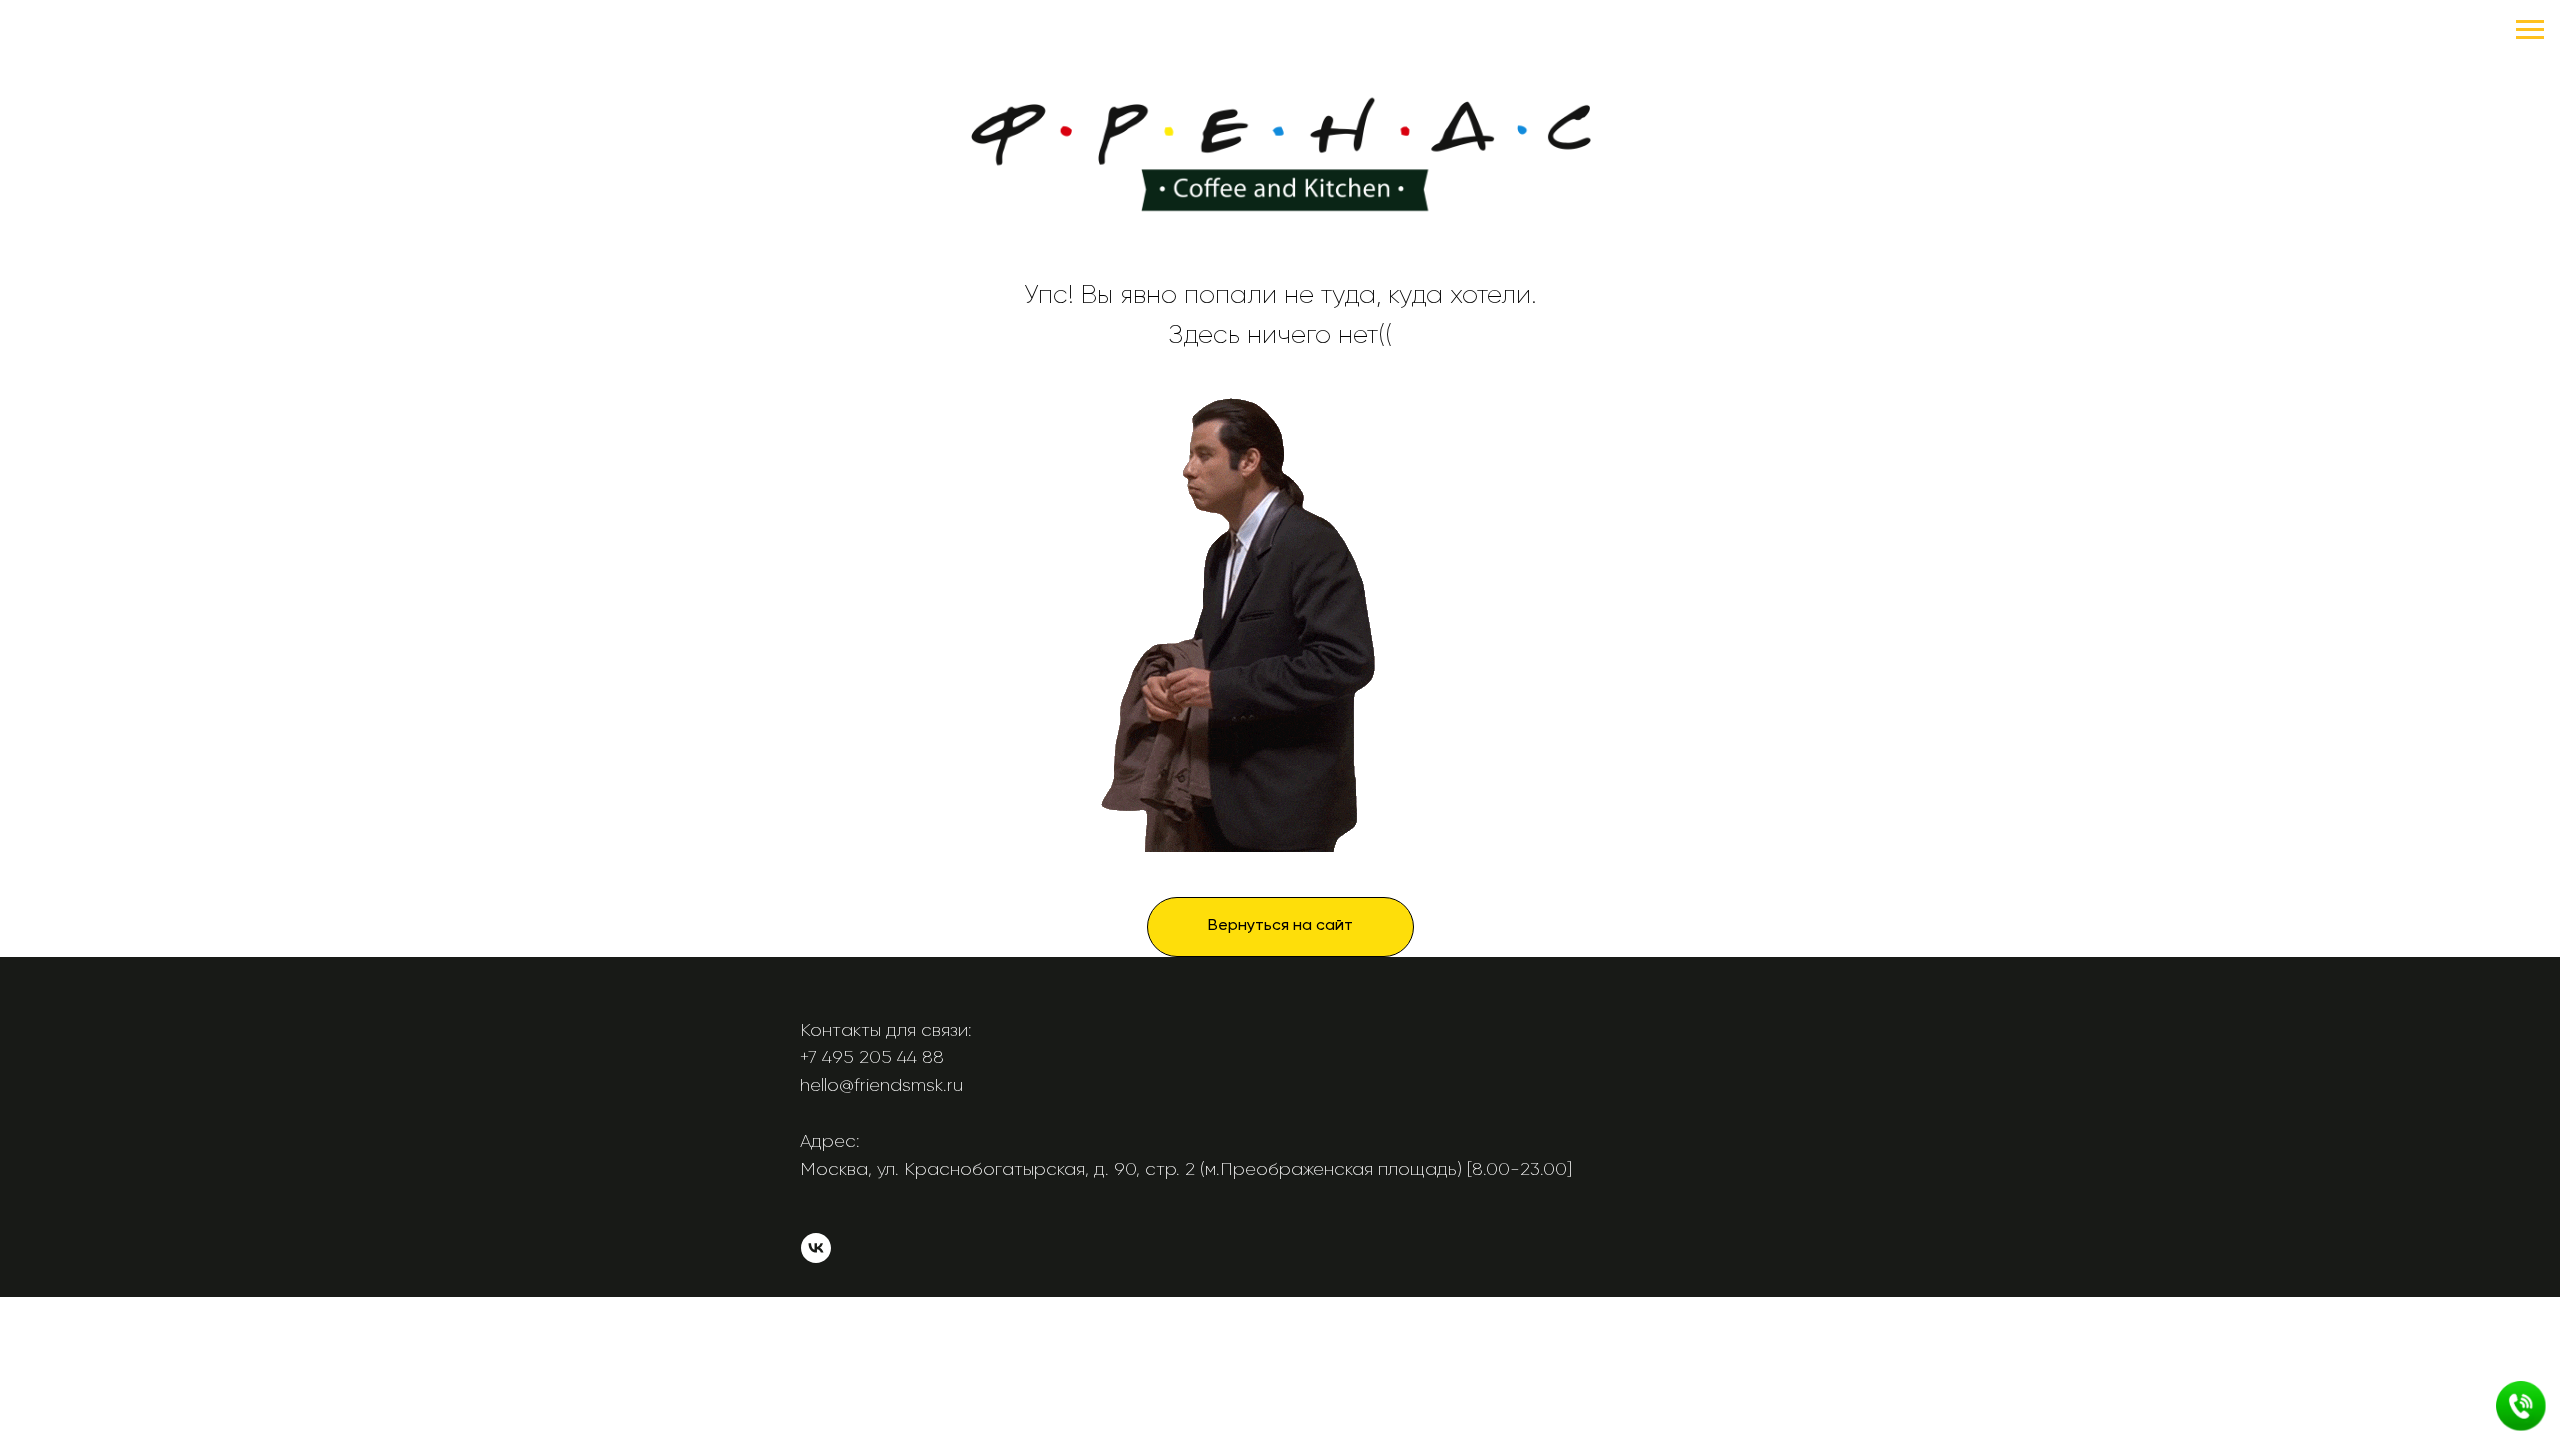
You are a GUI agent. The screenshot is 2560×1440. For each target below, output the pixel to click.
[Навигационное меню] (2530, 30)
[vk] (816, 1257)
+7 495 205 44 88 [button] (872, 1057)
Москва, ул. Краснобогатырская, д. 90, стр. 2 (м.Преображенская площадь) (1131, 1169)
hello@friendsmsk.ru (881, 1085)
